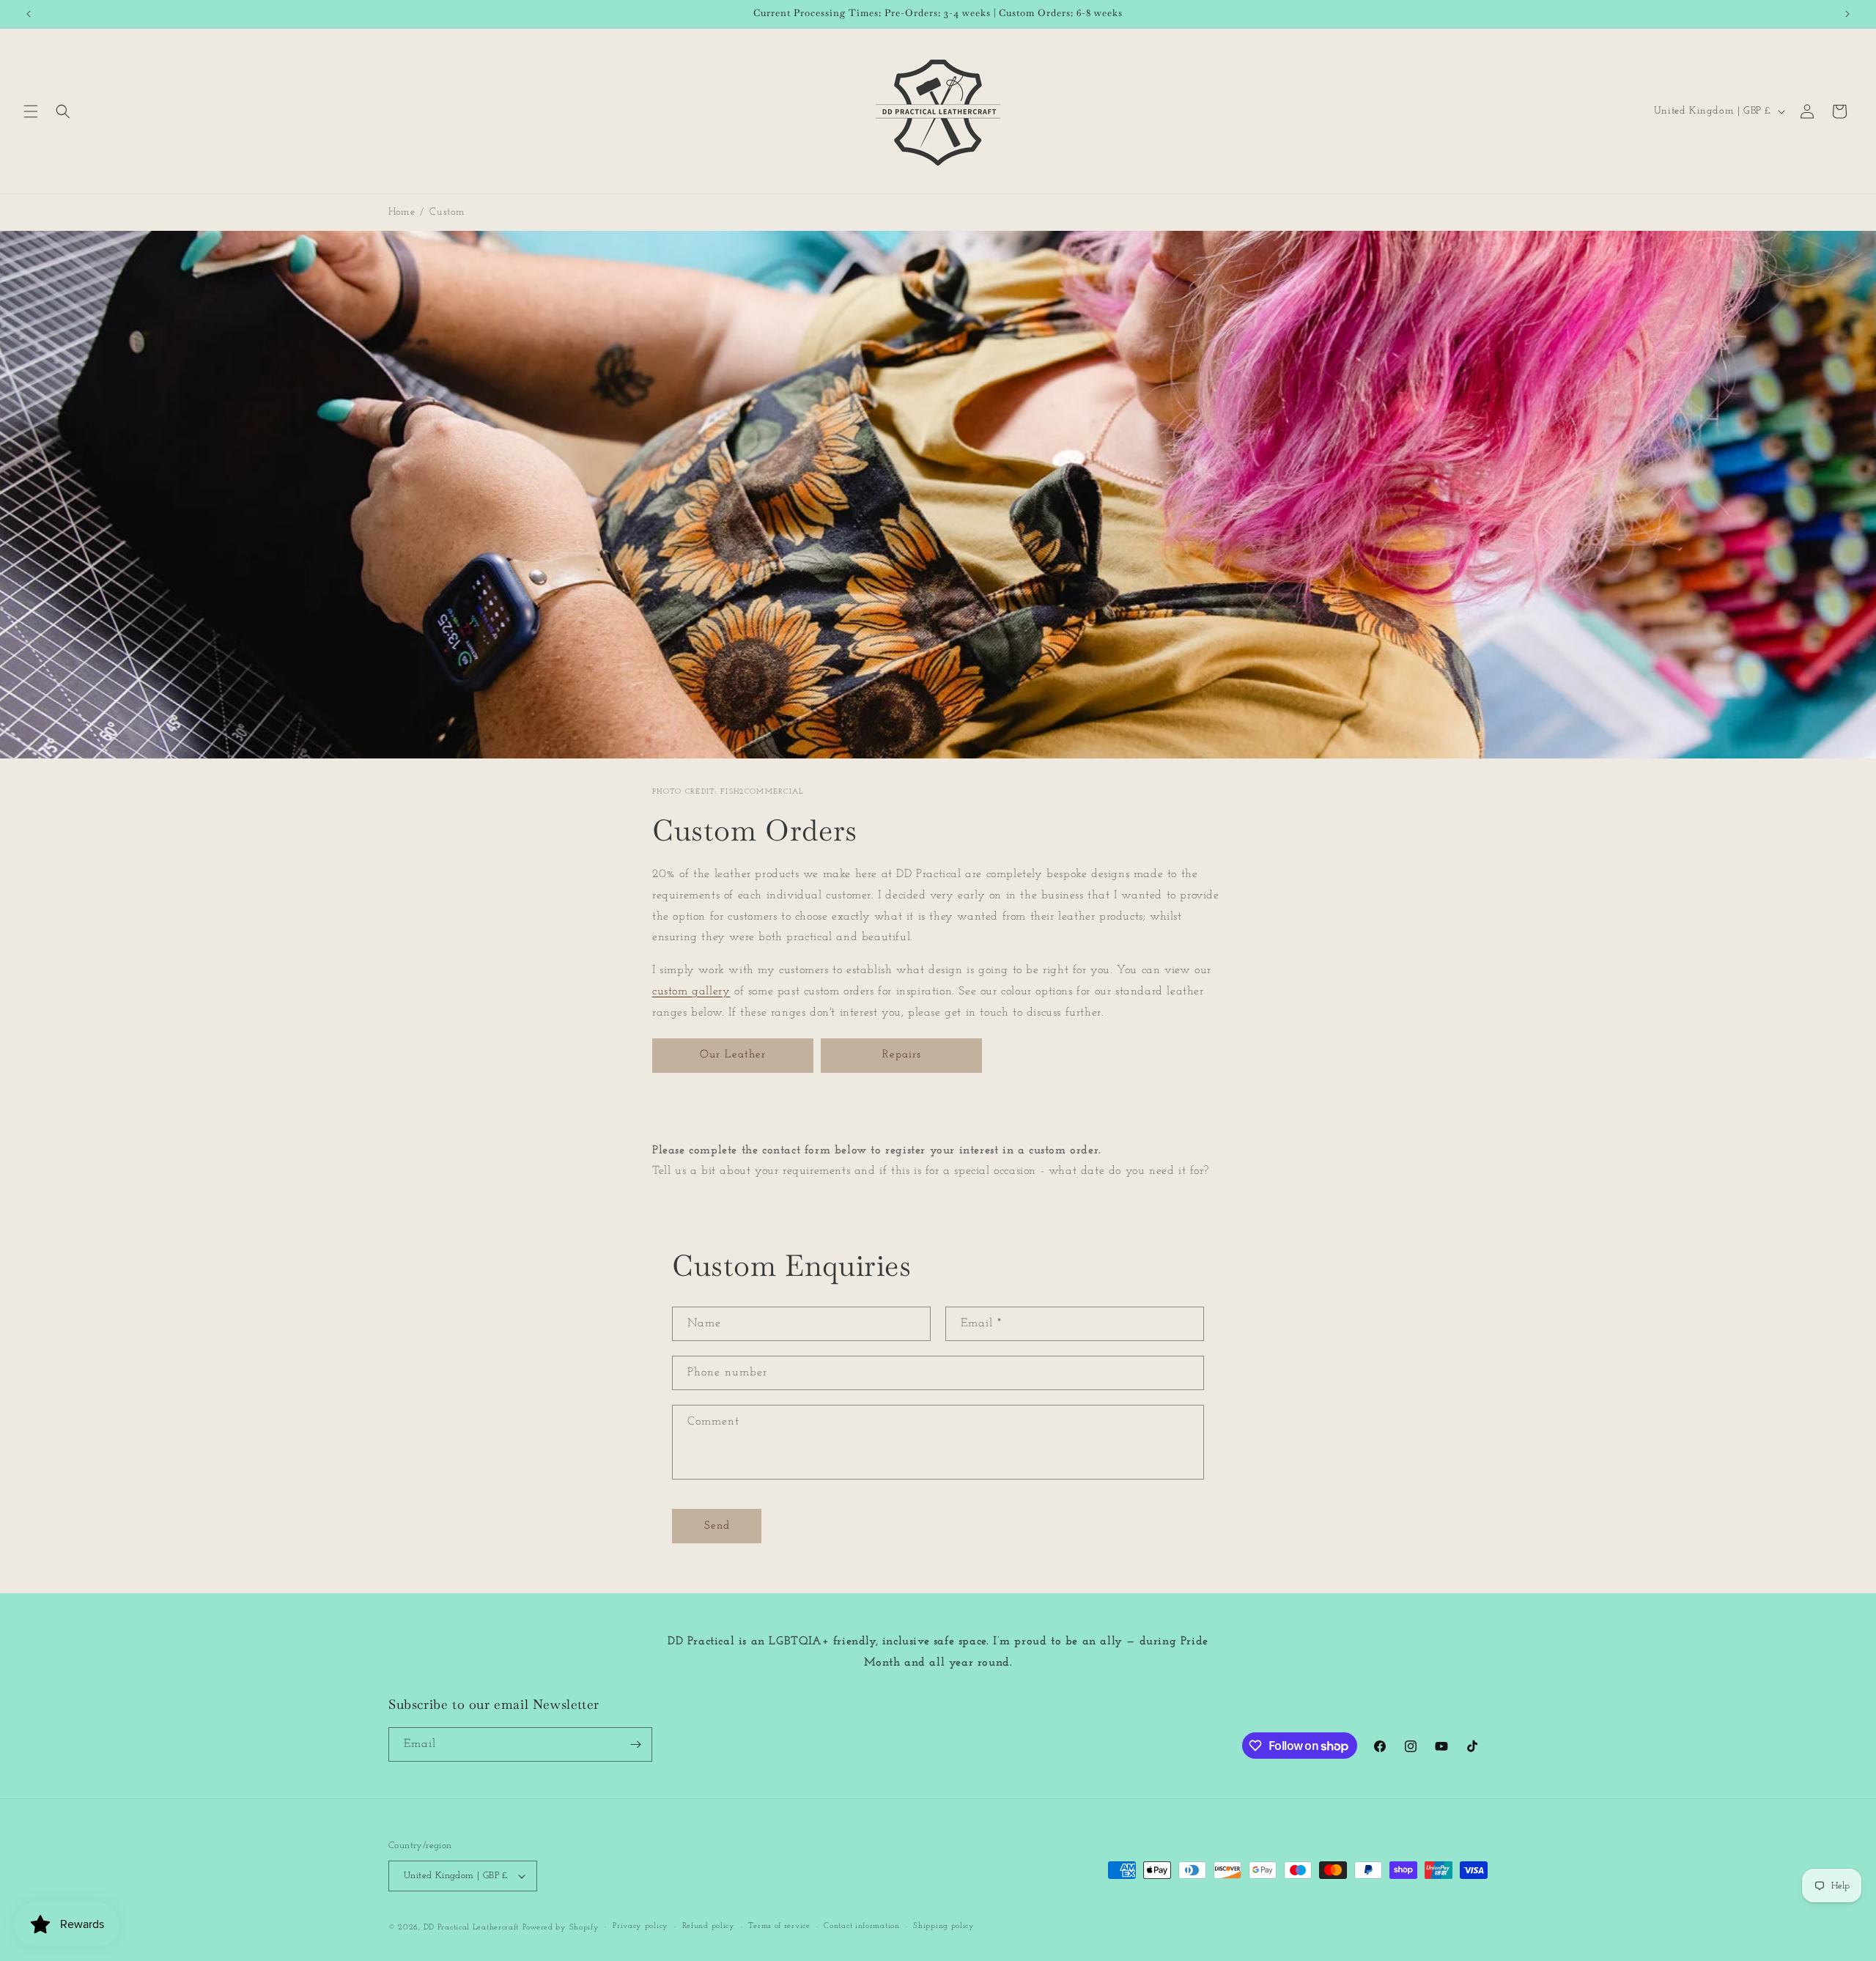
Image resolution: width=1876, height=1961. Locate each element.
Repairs (902, 1055)
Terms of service (779, 1926)
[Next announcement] (1847, 14)
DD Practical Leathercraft (472, 1928)
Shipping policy (944, 1926)
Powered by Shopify (561, 1928)
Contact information (861, 1926)
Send (717, 1526)
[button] (31, 111)
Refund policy (709, 1926)
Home (402, 212)
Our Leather (733, 1055)
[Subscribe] (635, 1744)
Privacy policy (640, 1926)
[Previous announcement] (29, 14)
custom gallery (691, 991)
